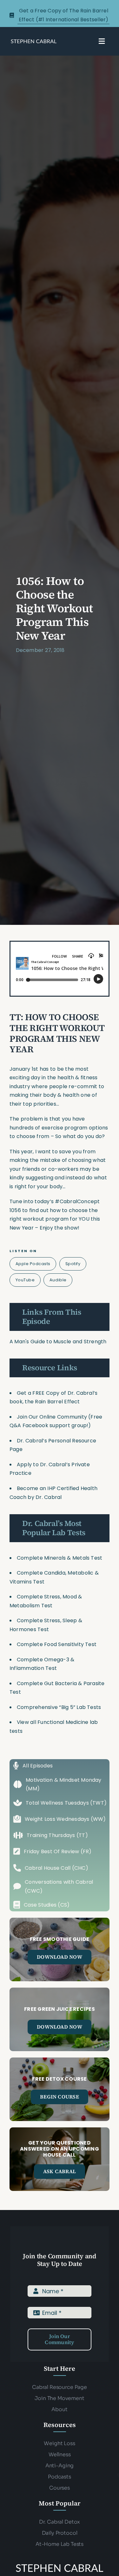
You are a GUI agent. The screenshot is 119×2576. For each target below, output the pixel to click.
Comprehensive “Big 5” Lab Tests (59, 1707)
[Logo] (34, 41)
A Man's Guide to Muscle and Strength (59, 1342)
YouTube (25, 1280)
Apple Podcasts (33, 1264)
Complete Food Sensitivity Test (57, 1644)
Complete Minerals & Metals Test (60, 1558)
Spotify (73, 1264)
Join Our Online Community (52, 1417)
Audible (58, 1280)
